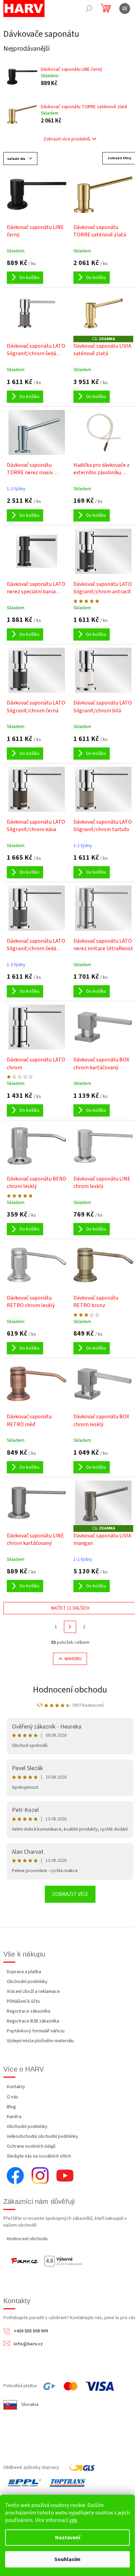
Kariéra (14, 2117)
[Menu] (125, 9)
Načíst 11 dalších (70, 1608)
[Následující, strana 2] (70, 1627)
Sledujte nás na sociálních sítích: (39, 2156)
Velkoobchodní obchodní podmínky (42, 2136)
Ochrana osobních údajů (31, 2146)
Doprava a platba (24, 1972)
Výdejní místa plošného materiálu (40, 2041)
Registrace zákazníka (29, 2011)
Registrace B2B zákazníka (33, 2021)
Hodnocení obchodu (70, 1690)
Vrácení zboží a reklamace (33, 1992)
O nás (13, 2097)
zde (73, 2520)
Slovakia (30, 2405)
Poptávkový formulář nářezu (36, 2031)
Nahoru (73, 1659)
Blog (11, 2107)
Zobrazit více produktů (67, 139)
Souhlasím (67, 2559)
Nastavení (68, 2538)
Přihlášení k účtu (23, 2001)
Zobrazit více (70, 1894)
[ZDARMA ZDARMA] (103, 313)
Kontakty (16, 2087)
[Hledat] (89, 9)
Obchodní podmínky (27, 1982)
